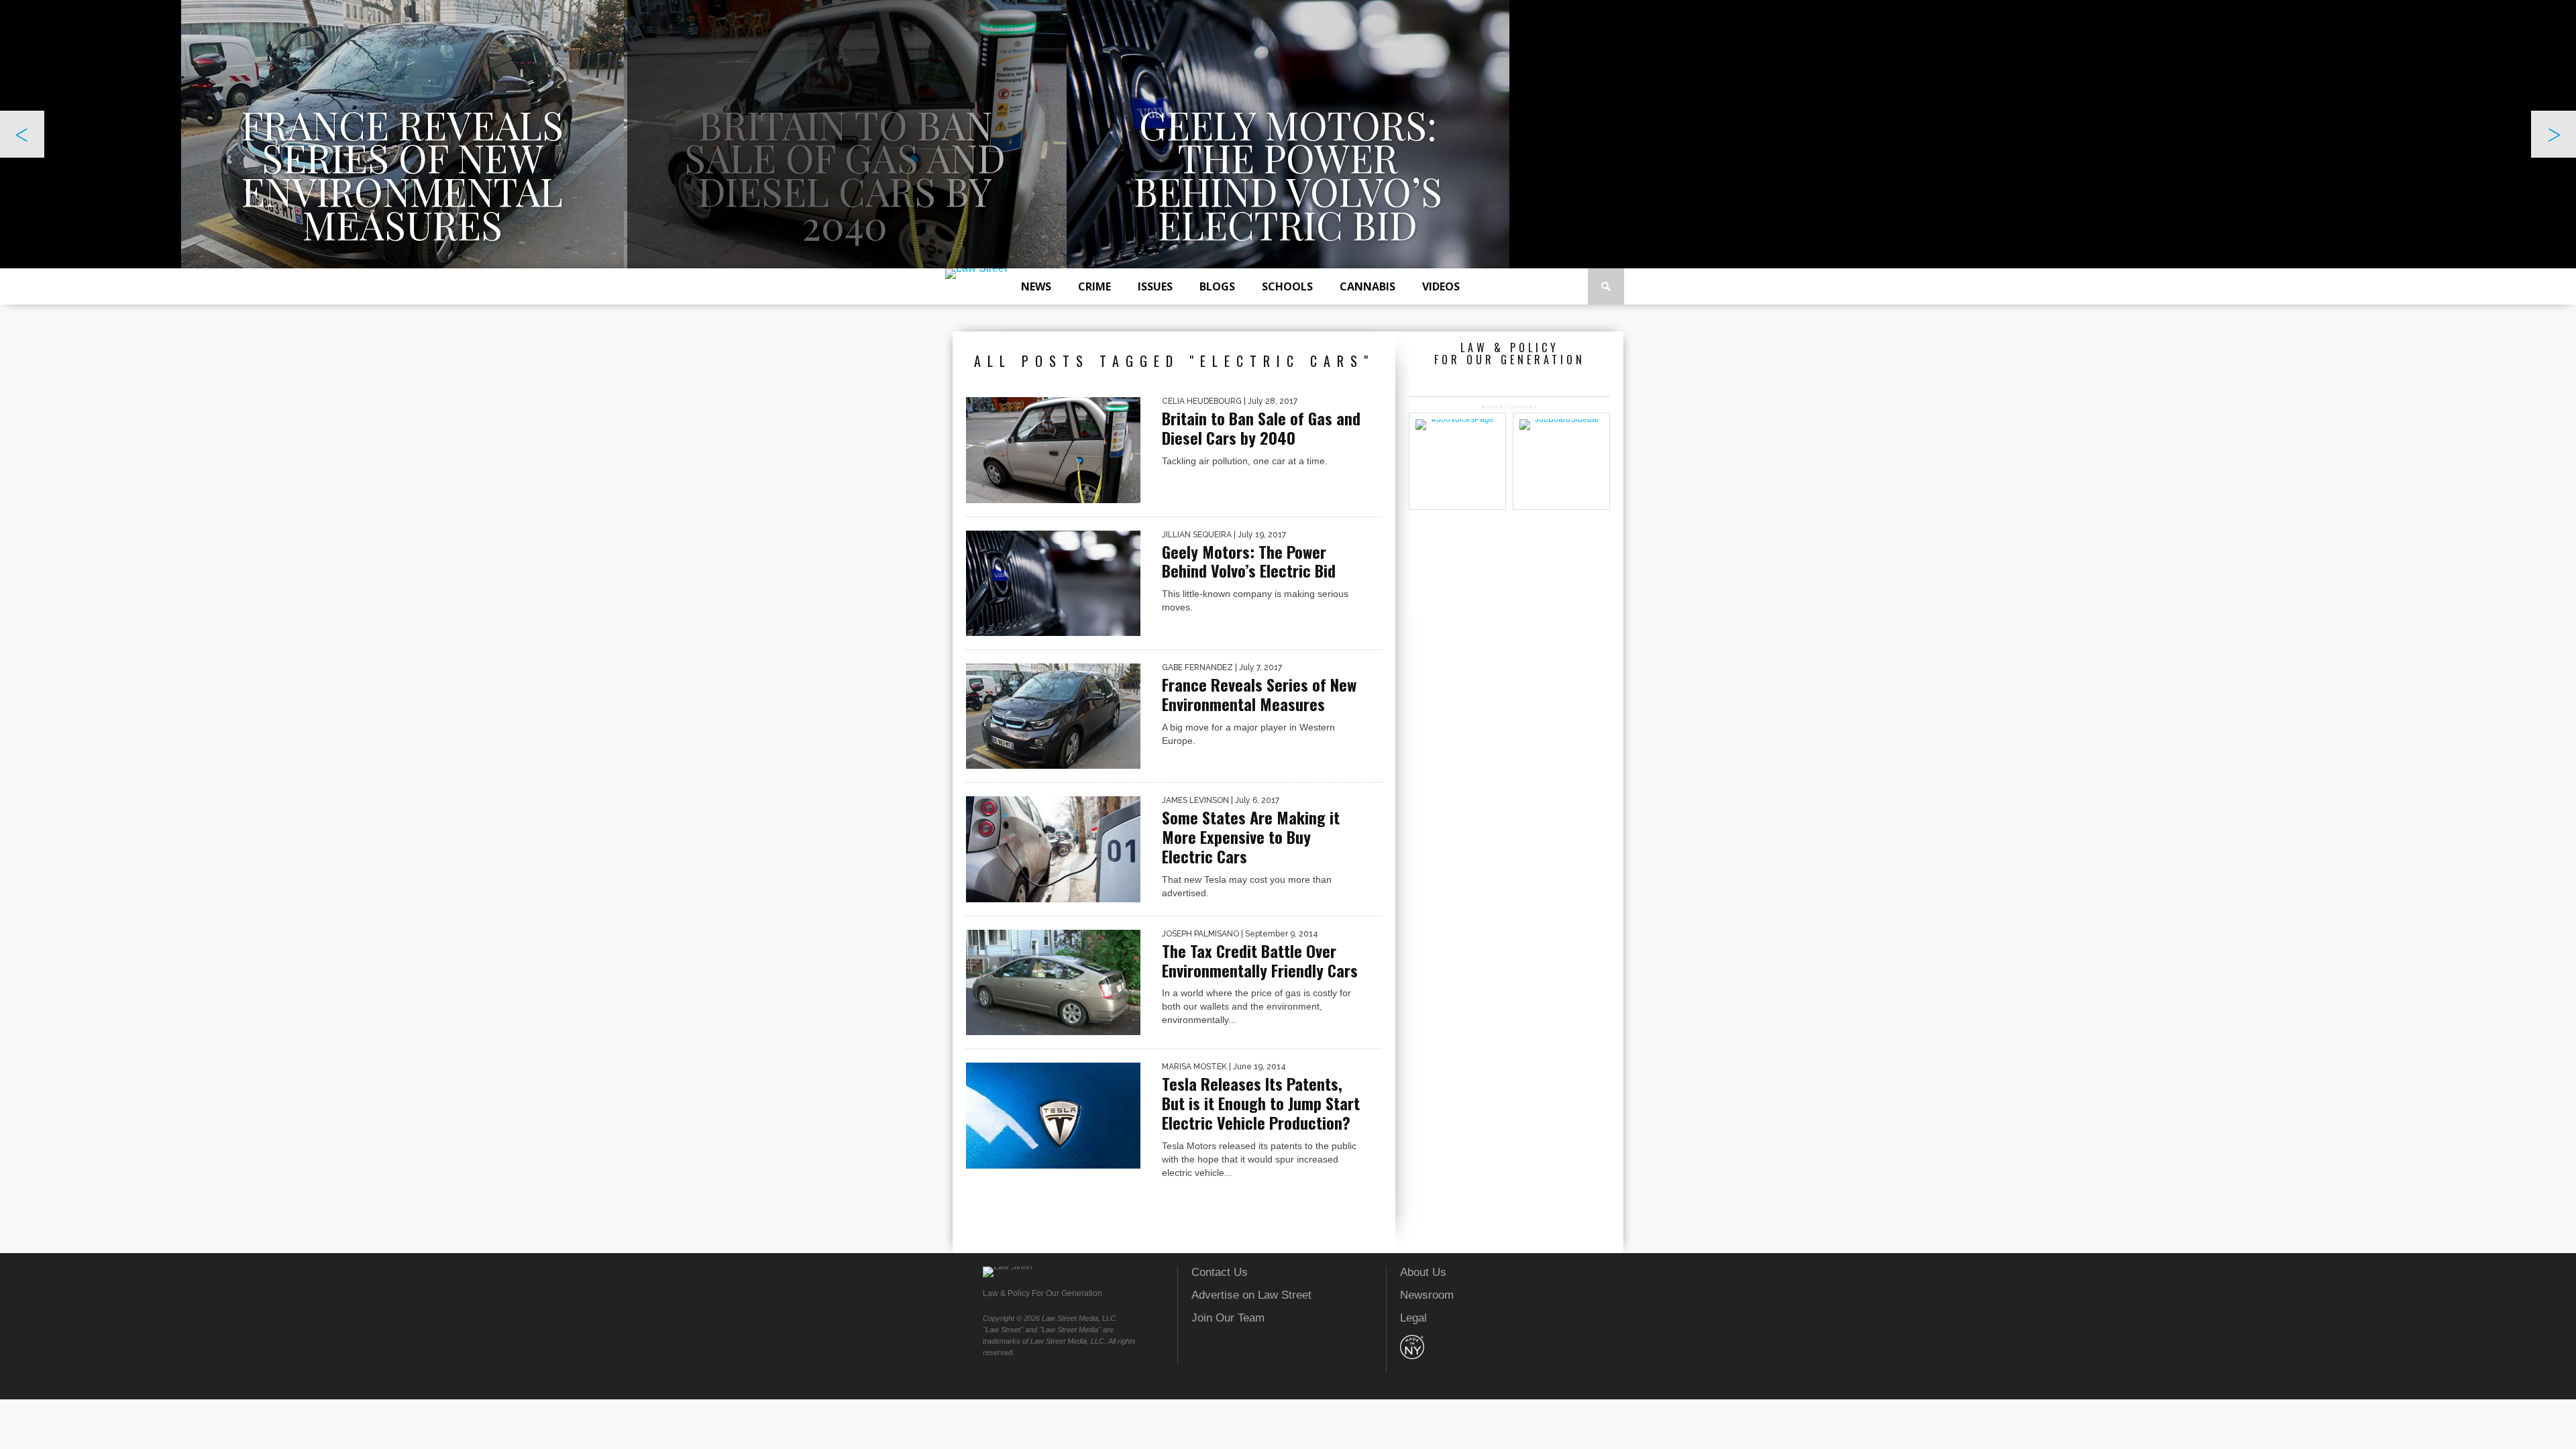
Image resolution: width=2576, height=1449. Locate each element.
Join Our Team (1228, 1318)
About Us (1423, 1272)
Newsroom (1427, 1295)
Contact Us (1220, 1272)
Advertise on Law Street (1251, 1295)
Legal (1413, 1318)
